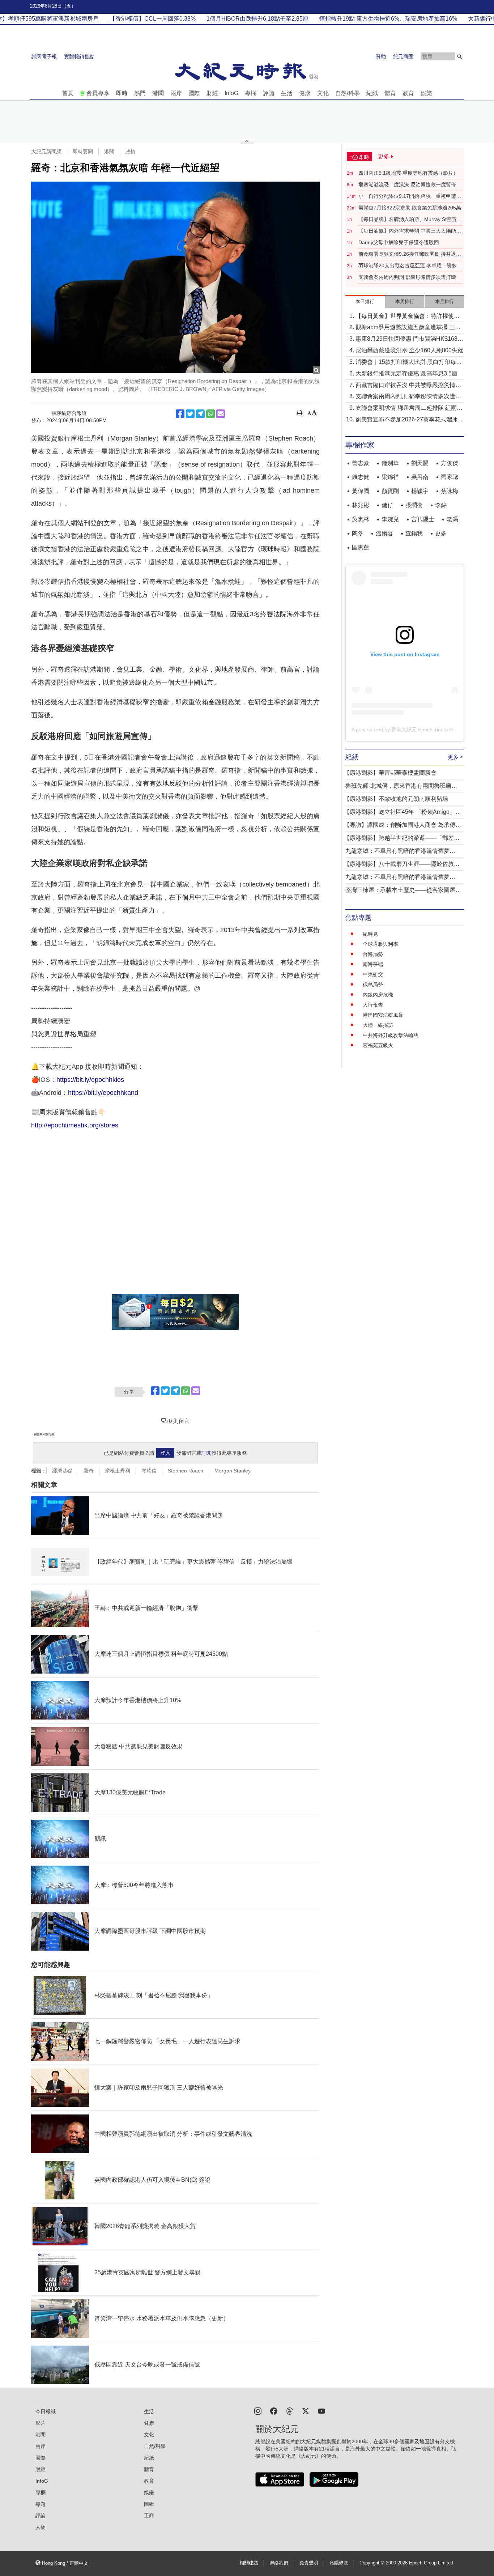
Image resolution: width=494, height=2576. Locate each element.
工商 (149, 2516)
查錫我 (414, 533)
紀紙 (372, 93)
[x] (306, 2411)
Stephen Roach (186, 1471)
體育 (390, 93)
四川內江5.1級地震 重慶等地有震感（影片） (408, 173)
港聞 (158, 93)
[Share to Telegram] (200, 414)
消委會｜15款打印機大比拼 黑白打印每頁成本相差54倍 (409, 363)
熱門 (140, 93)
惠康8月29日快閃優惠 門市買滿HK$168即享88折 (409, 339)
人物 (41, 2527)
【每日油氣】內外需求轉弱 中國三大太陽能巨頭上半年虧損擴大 (410, 231)
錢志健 (361, 477)
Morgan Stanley (233, 1471)
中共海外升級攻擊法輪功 (391, 1035)
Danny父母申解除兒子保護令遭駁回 (399, 242)
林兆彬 (361, 505)
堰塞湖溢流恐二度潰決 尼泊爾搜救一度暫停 (407, 184)
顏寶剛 (390, 491)
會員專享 (98, 93)
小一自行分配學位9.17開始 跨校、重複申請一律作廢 (410, 196)
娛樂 (426, 93)
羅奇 (89, 1471)
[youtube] (321, 2411)
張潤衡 (414, 505)
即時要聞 (83, 152)
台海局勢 (373, 954)
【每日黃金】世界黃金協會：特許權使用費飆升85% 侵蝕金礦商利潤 (408, 317)
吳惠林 (361, 519)
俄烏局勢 (373, 985)
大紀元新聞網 (46, 152)
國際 (194, 93)
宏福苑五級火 (378, 1045)
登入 (165, 1453)
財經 (212, 93)
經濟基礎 (62, 1471)
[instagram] (258, 2411)
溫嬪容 (384, 533)
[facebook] (274, 2411)
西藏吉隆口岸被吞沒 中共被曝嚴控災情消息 (408, 386)
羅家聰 (450, 477)
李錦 (441, 505)
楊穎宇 (420, 491)
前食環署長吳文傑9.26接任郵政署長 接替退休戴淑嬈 (410, 254)
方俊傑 (450, 463)
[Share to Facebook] (180, 414)
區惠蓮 (361, 547)
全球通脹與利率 (380, 944)
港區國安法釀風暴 (383, 1015)
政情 (131, 152)
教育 (408, 93)
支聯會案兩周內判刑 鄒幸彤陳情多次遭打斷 (407, 277)
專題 (41, 2504)
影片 (41, 2423)
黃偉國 (361, 491)
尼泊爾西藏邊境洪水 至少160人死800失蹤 (409, 350)
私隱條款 (339, 2563)
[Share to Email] (221, 414)
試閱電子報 (44, 56)
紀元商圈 (403, 56)
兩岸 (176, 93)
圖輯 (149, 2504)
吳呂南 (420, 477)
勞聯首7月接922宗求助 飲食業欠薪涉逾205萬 (410, 208)
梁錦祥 (390, 477)
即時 (122, 93)
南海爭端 (373, 964)
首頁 (68, 93)
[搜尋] (460, 56)
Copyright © (373, 2563)
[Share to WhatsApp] (210, 414)
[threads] (290, 2411)
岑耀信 (149, 1471)
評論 (269, 93)
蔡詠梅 (450, 491)
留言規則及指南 (44, 1434)
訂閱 (206, 1453)
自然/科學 (348, 93)
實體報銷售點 (79, 56)
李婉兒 (390, 519)
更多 (441, 533)
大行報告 (373, 1005)
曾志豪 (361, 463)
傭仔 (387, 505)
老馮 (452, 519)
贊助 (381, 56)
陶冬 (358, 533)
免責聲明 (309, 2563)
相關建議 (249, 2563)
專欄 (251, 93)
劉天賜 (420, 463)
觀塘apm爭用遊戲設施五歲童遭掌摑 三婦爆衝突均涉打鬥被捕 (408, 328)
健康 (305, 93)
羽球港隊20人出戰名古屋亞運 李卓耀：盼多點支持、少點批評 (410, 266)
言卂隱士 (423, 519)
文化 (323, 93)
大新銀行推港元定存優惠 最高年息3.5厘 (406, 373)
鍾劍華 (390, 463)
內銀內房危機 (378, 995)
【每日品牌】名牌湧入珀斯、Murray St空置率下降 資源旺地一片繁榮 (410, 220)
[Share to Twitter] (190, 414)
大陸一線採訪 (378, 1025)
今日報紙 (46, 2411)
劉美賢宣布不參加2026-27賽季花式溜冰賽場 (410, 420)
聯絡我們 (279, 2563)
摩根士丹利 (118, 1471)
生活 (287, 93)
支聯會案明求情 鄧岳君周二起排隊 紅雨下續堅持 (409, 409)
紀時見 (370, 934)
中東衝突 (373, 974)
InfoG (231, 93)
